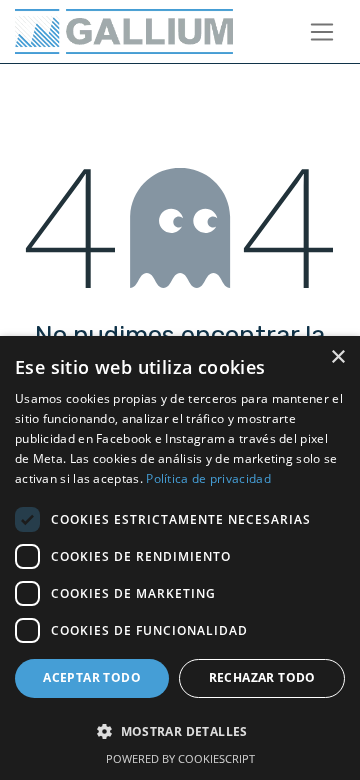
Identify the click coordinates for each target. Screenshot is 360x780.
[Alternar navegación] (322, 31)
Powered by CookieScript (180, 758)
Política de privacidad (208, 478)
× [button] (337, 357)
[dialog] (180, 558)
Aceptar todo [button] (92, 677)
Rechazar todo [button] (262, 677)
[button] (180, 731)
